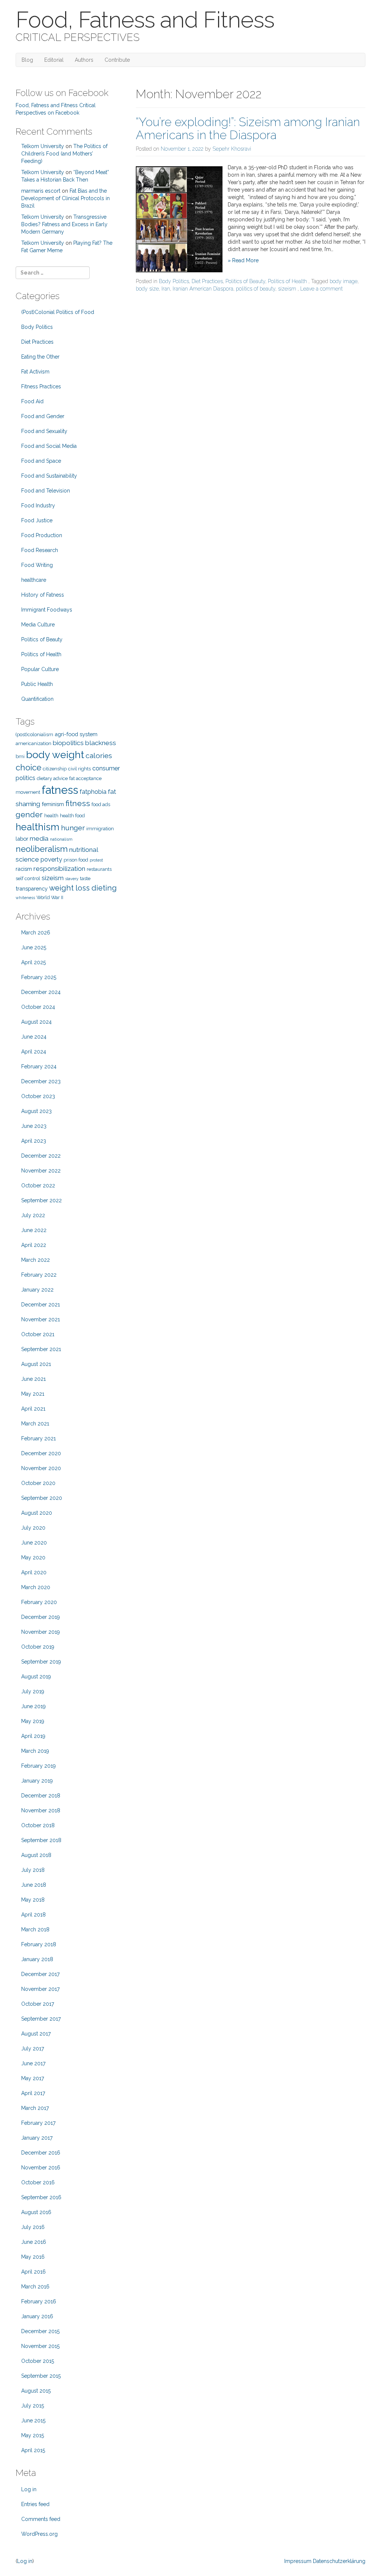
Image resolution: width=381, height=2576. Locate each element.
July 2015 (33, 2406)
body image (344, 281)
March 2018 (35, 1929)
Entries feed (35, 2504)
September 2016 (41, 2197)
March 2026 (36, 933)
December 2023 (41, 1081)
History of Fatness (43, 595)
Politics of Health (287, 281)
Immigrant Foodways (47, 610)
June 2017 (33, 2063)
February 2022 (39, 1275)
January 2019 (37, 1781)
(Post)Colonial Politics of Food (58, 312)
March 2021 (35, 1424)
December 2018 (41, 1796)
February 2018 (39, 1944)
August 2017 (36, 2034)
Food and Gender (43, 416)
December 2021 (41, 1305)
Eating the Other (40, 357)
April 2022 (34, 1245)
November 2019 (41, 1632)
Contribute (117, 60)
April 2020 (34, 1572)
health (51, 816)
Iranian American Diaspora (203, 289)
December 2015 (40, 2331)
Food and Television (46, 491)
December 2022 (41, 1156)
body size (147, 289)
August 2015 (36, 2391)
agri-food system (76, 734)
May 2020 (33, 1558)
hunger (73, 828)
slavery (72, 879)
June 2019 (33, 1706)
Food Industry (38, 506)
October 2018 (38, 1825)
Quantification (37, 699)
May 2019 (33, 1721)
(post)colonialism (34, 734)
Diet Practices (207, 281)
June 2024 (34, 1037)
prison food (76, 860)
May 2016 (33, 2257)
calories (99, 756)
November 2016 (41, 2168)
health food (72, 816)
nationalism (61, 839)
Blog (27, 60)
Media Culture (38, 625)
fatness (60, 790)
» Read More (243, 260)
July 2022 (33, 1215)
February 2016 (39, 2301)
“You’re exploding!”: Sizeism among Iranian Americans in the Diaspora (248, 128)
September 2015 (41, 2376)
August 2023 (36, 1111)
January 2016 (37, 2316)
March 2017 (35, 2108)
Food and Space (41, 461)
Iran (166, 289)
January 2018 (37, 1959)
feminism (53, 804)
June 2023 (34, 1126)
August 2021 (36, 1364)
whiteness (25, 898)
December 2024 (41, 992)
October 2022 (38, 1186)
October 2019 (38, 1647)
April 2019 (33, 1736)
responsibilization (59, 869)
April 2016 (33, 2272)
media (39, 838)
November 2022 (41, 1171)
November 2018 (41, 1810)
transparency (32, 888)
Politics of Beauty (245, 281)
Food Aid (32, 401)
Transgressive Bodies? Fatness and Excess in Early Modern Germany (64, 224)
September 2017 (41, 2019)
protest (96, 860)
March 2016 (35, 2287)
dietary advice (52, 778)
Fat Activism (35, 372)
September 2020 (42, 1498)
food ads (101, 804)
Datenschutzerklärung (339, 2561)
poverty (51, 859)
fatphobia (93, 792)
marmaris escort (41, 191)
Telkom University (43, 146)
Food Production (42, 535)
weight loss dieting (83, 888)
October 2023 (38, 1096)
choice (28, 767)
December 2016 (41, 2153)
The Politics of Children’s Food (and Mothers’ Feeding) (64, 154)
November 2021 (41, 1319)
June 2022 (34, 1230)
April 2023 (34, 1141)
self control (28, 878)
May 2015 (33, 2435)
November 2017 (40, 1989)
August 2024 (36, 1022)
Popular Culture (40, 669)
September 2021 (41, 1349)
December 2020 (41, 1453)
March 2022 (36, 1260)
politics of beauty (256, 289)
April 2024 (34, 1052)
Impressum (298, 2561)
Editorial (54, 60)
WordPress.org (39, 2534)
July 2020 (33, 1528)
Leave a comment (321, 289)
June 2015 (33, 2421)
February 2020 (39, 1602)
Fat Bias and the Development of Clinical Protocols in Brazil (65, 198)
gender (29, 814)
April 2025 (33, 962)
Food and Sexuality (44, 431)
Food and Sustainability (49, 476)
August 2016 (36, 2212)
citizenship (55, 769)
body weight (55, 755)
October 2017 (38, 2004)
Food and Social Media (49, 446)
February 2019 (39, 1766)
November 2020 (41, 1468)
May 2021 (33, 1394)
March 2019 (35, 1751)
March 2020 (36, 1587)
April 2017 (33, 2093)
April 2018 (33, 1915)
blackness (101, 743)
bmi (20, 756)
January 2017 (37, 2138)
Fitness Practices (41, 386)
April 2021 (33, 1409)
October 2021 (38, 1334)
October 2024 (38, 1007)
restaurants (99, 869)
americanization (33, 743)
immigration (100, 829)
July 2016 (33, 2227)
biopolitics (68, 743)
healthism (38, 827)
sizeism (287, 289)
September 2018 (41, 1840)
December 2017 (40, 1974)
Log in (29, 2489)
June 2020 (34, 1543)
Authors (84, 60)
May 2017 (33, 2078)
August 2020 (37, 1513)
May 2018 (33, 1900)
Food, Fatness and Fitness (145, 20)
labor (22, 839)
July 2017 (33, 2049)
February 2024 (39, 1066)
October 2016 (38, 2182)
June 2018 (34, 1885)
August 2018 (36, 1855)
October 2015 (38, 2361)
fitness (78, 803)
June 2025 (34, 947)
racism (24, 869)
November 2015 (40, 2346)
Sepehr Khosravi (232, 149)
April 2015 (33, 2450)
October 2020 (38, 1483)
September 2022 (41, 1200)
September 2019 (41, 1662)
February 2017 (38, 2123)
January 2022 (37, 1290)
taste (85, 878)
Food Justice (37, 520)
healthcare (34, 580)
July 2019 (33, 1691)
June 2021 (33, 1379)
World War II (50, 897)
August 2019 (36, 1677)
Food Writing (37, 565)
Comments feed (41, 2519)
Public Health (37, 684)
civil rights (79, 769)
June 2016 (34, 2242)
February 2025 (39, 977)
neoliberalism (42, 849)
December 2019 (41, 1617)
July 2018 (33, 1870)
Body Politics (174, 281)
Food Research (40, 550)
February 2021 (39, 1438)
